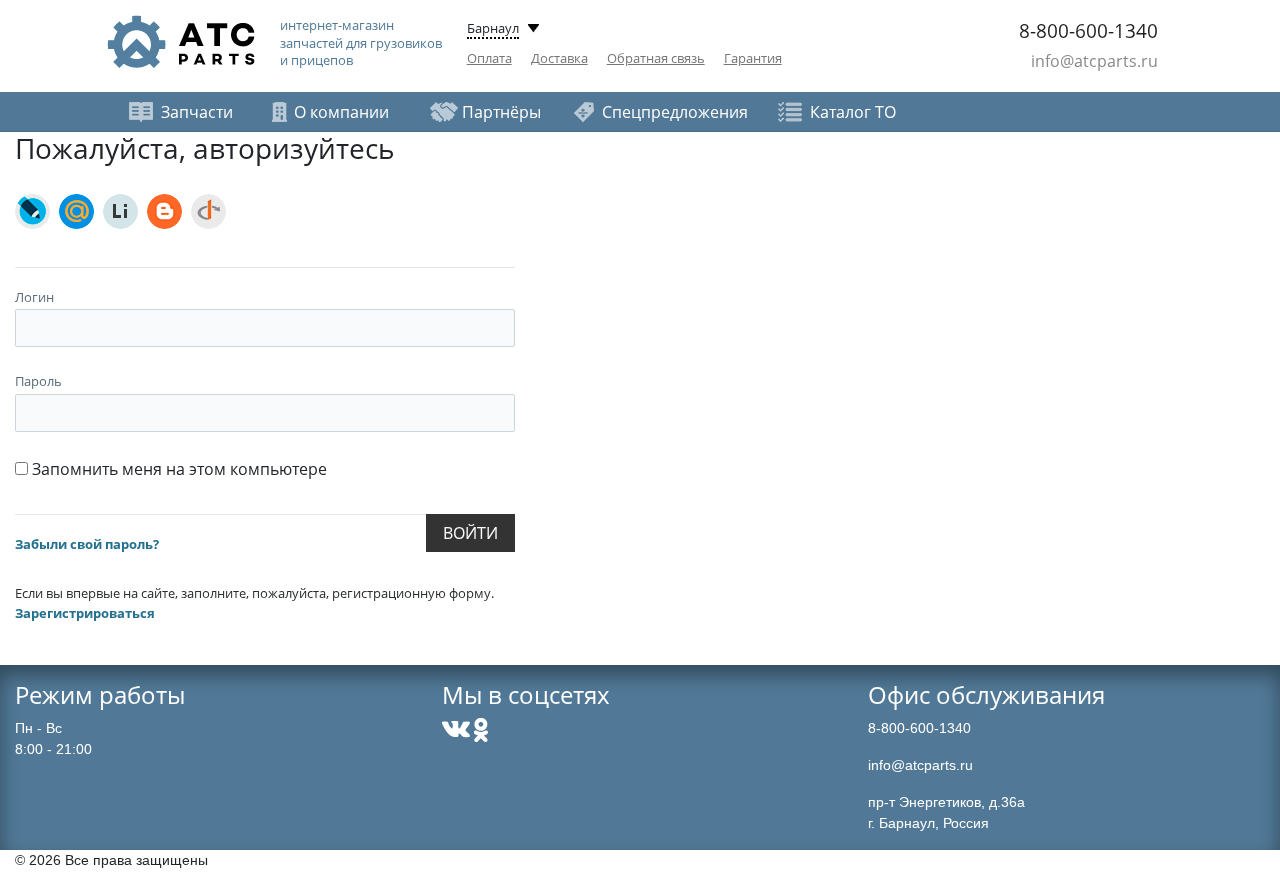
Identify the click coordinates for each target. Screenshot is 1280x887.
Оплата (489, 58)
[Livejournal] (32, 211)
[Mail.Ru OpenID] (76, 211)
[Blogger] (164, 211)
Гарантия (753, 58)
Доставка (559, 58)
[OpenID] (208, 211)
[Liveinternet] (120, 211)
